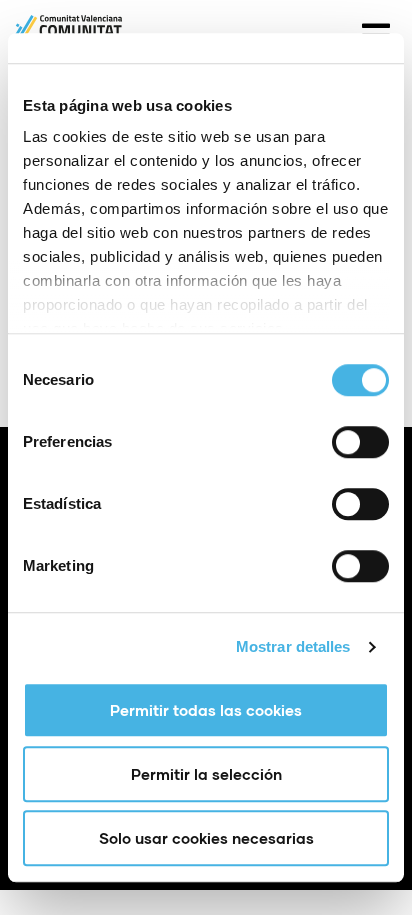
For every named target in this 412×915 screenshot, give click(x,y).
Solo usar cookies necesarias (206, 838)
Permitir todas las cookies (206, 710)
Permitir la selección (206, 774)
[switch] (360, 442)
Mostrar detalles (293, 646)
